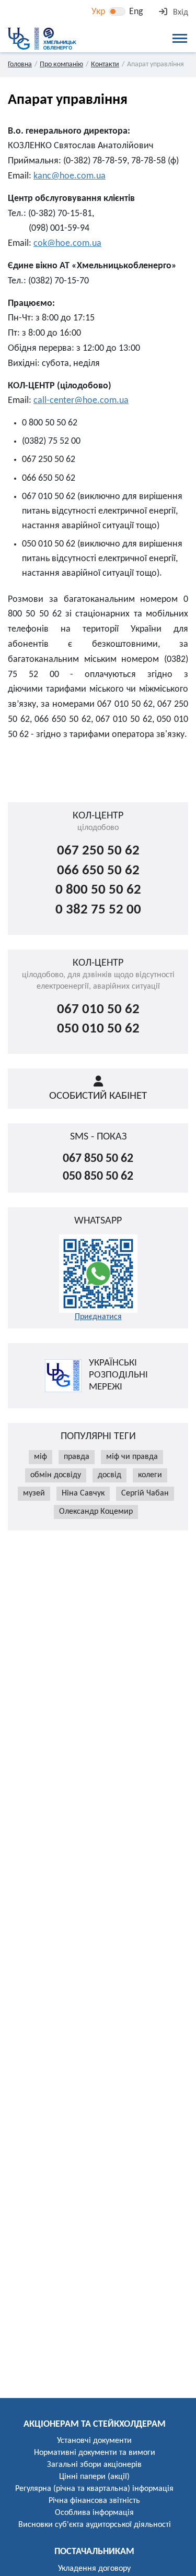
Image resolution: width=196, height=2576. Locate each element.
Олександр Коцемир (96, 1512)
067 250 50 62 (98, 851)
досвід (109, 1475)
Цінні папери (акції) (94, 2477)
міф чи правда (132, 1457)
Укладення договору (94, 2569)
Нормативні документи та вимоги (95, 2453)
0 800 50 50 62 (98, 890)
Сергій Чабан (145, 1493)
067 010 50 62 (98, 1010)
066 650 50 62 (98, 871)
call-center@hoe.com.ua (81, 401)
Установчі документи (94, 2441)
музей (34, 1493)
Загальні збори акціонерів (94, 2465)
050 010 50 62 (98, 1029)
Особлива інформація (94, 2513)
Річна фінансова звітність (94, 2501)
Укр (98, 12)
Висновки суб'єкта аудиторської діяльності (95, 2525)
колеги (150, 1475)
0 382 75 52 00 (98, 910)
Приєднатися (98, 1317)
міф (41, 1457)
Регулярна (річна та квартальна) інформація (94, 2489)
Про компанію (61, 64)
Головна (20, 64)
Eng (136, 12)
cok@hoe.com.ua (67, 244)
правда (77, 1457)
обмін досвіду (56, 1475)
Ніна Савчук (83, 1493)
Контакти (105, 64)
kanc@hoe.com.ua (70, 176)
